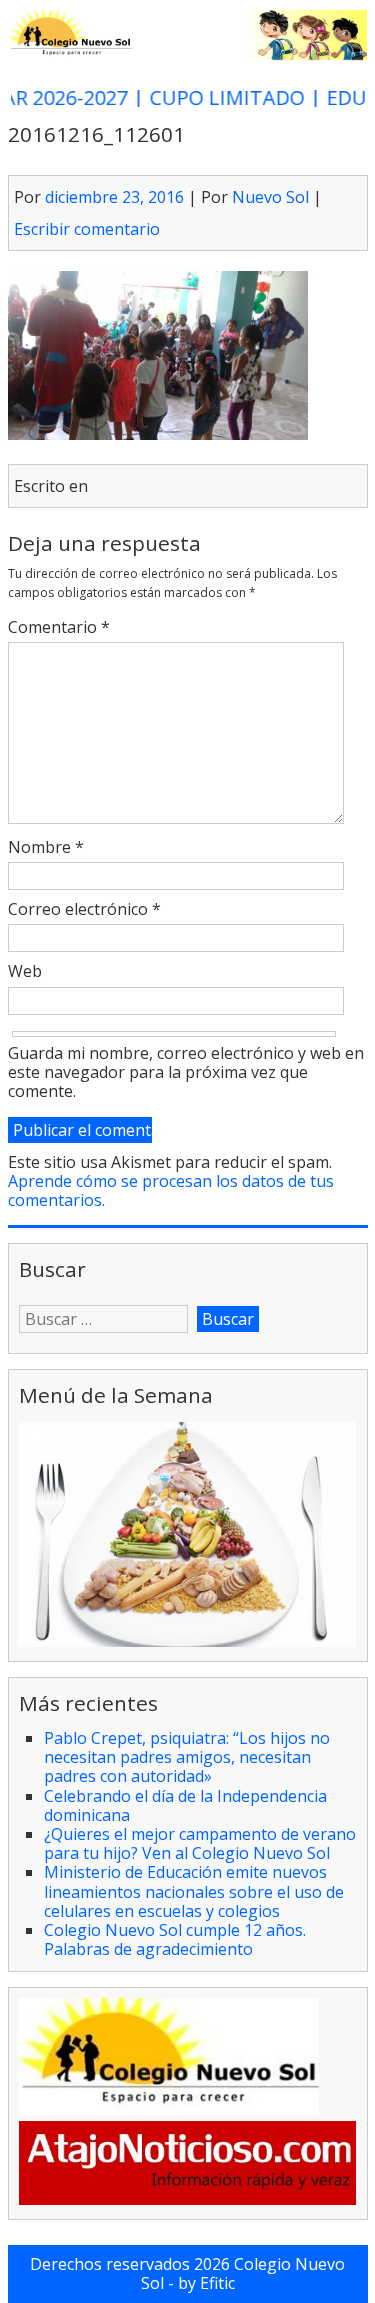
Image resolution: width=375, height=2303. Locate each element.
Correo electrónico (84, 910)
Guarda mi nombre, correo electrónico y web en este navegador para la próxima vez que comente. (186, 1073)
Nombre (46, 848)
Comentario (59, 628)
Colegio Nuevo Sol (243, 2273)
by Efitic (206, 2283)
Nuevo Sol (270, 197)
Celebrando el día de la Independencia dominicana (185, 1805)
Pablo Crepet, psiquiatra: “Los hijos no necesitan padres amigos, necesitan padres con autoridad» (187, 1757)
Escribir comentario (87, 229)
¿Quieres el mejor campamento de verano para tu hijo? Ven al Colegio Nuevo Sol (200, 1843)
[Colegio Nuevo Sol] (188, 55)
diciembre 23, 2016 (114, 197)
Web (25, 972)
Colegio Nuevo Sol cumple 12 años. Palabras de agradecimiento (175, 1939)
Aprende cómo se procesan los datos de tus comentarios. (171, 1190)
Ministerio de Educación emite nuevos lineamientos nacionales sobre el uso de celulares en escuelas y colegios (194, 1891)
